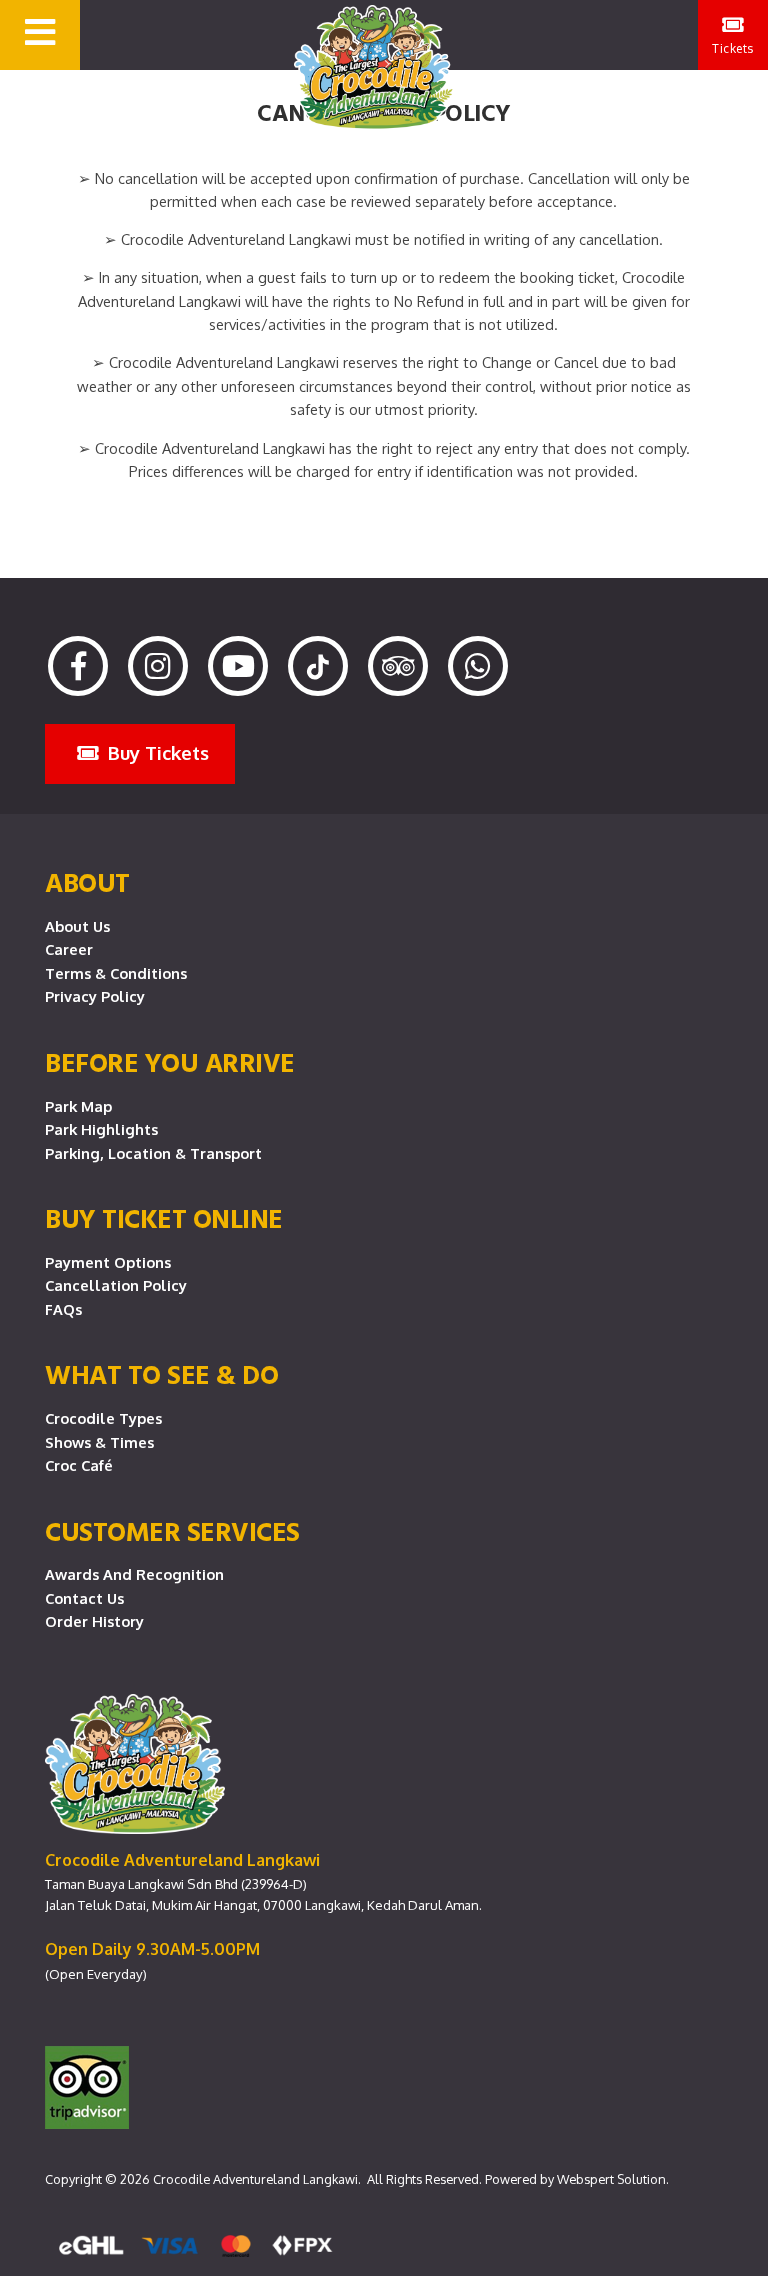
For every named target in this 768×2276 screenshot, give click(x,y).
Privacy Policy (95, 996)
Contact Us (84, 1598)
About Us (77, 926)
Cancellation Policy (116, 1285)
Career (69, 949)
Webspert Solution (611, 2179)
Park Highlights (101, 1129)
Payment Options (108, 1262)
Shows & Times (99, 1442)
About (87, 882)
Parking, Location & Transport (153, 1153)
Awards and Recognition (134, 1574)
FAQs (63, 1309)
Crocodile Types (103, 1418)
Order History (94, 1621)
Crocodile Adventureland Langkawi (255, 2179)
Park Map (78, 1106)
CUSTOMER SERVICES (172, 1531)
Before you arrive (170, 1062)
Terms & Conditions (116, 973)
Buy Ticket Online (164, 1218)
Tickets (733, 48)
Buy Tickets (156, 752)
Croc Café (79, 1465)
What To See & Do (161, 1374)
